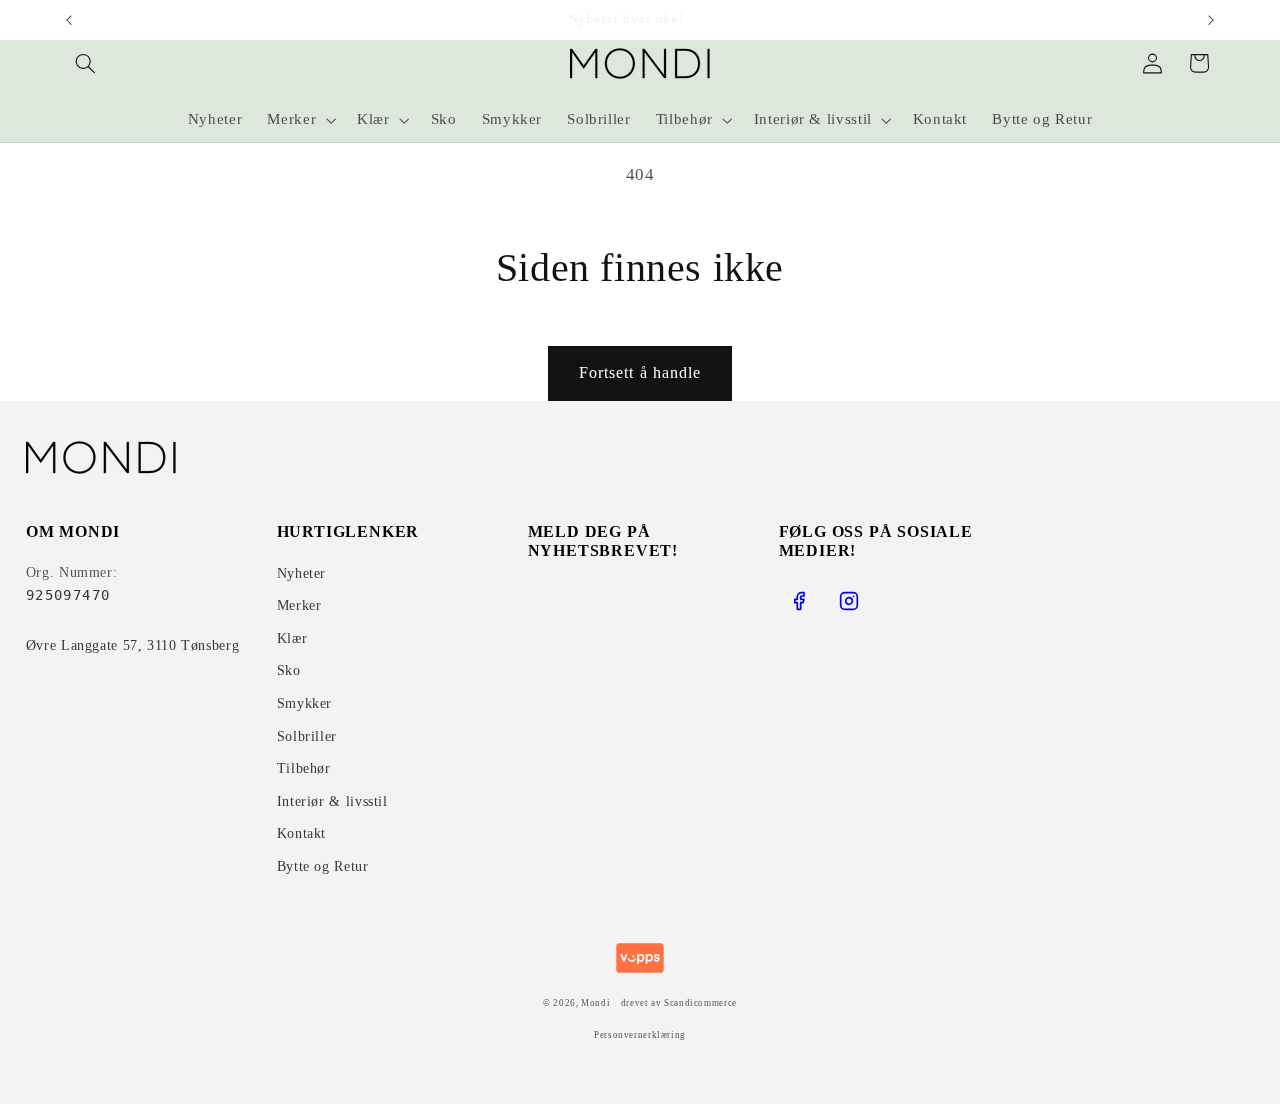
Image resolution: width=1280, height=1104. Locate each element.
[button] (86, 63)
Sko (289, 670)
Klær (292, 638)
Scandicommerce (700, 1003)
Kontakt (301, 833)
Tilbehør (304, 768)
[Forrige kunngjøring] (69, 20)
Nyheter (301, 573)
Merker (299, 605)
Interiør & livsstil (332, 801)
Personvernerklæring (640, 1035)
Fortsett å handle (640, 372)
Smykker (304, 703)
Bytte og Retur (323, 866)
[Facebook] (799, 601)
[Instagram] (849, 601)
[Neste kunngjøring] (1211, 20)
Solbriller (307, 736)
